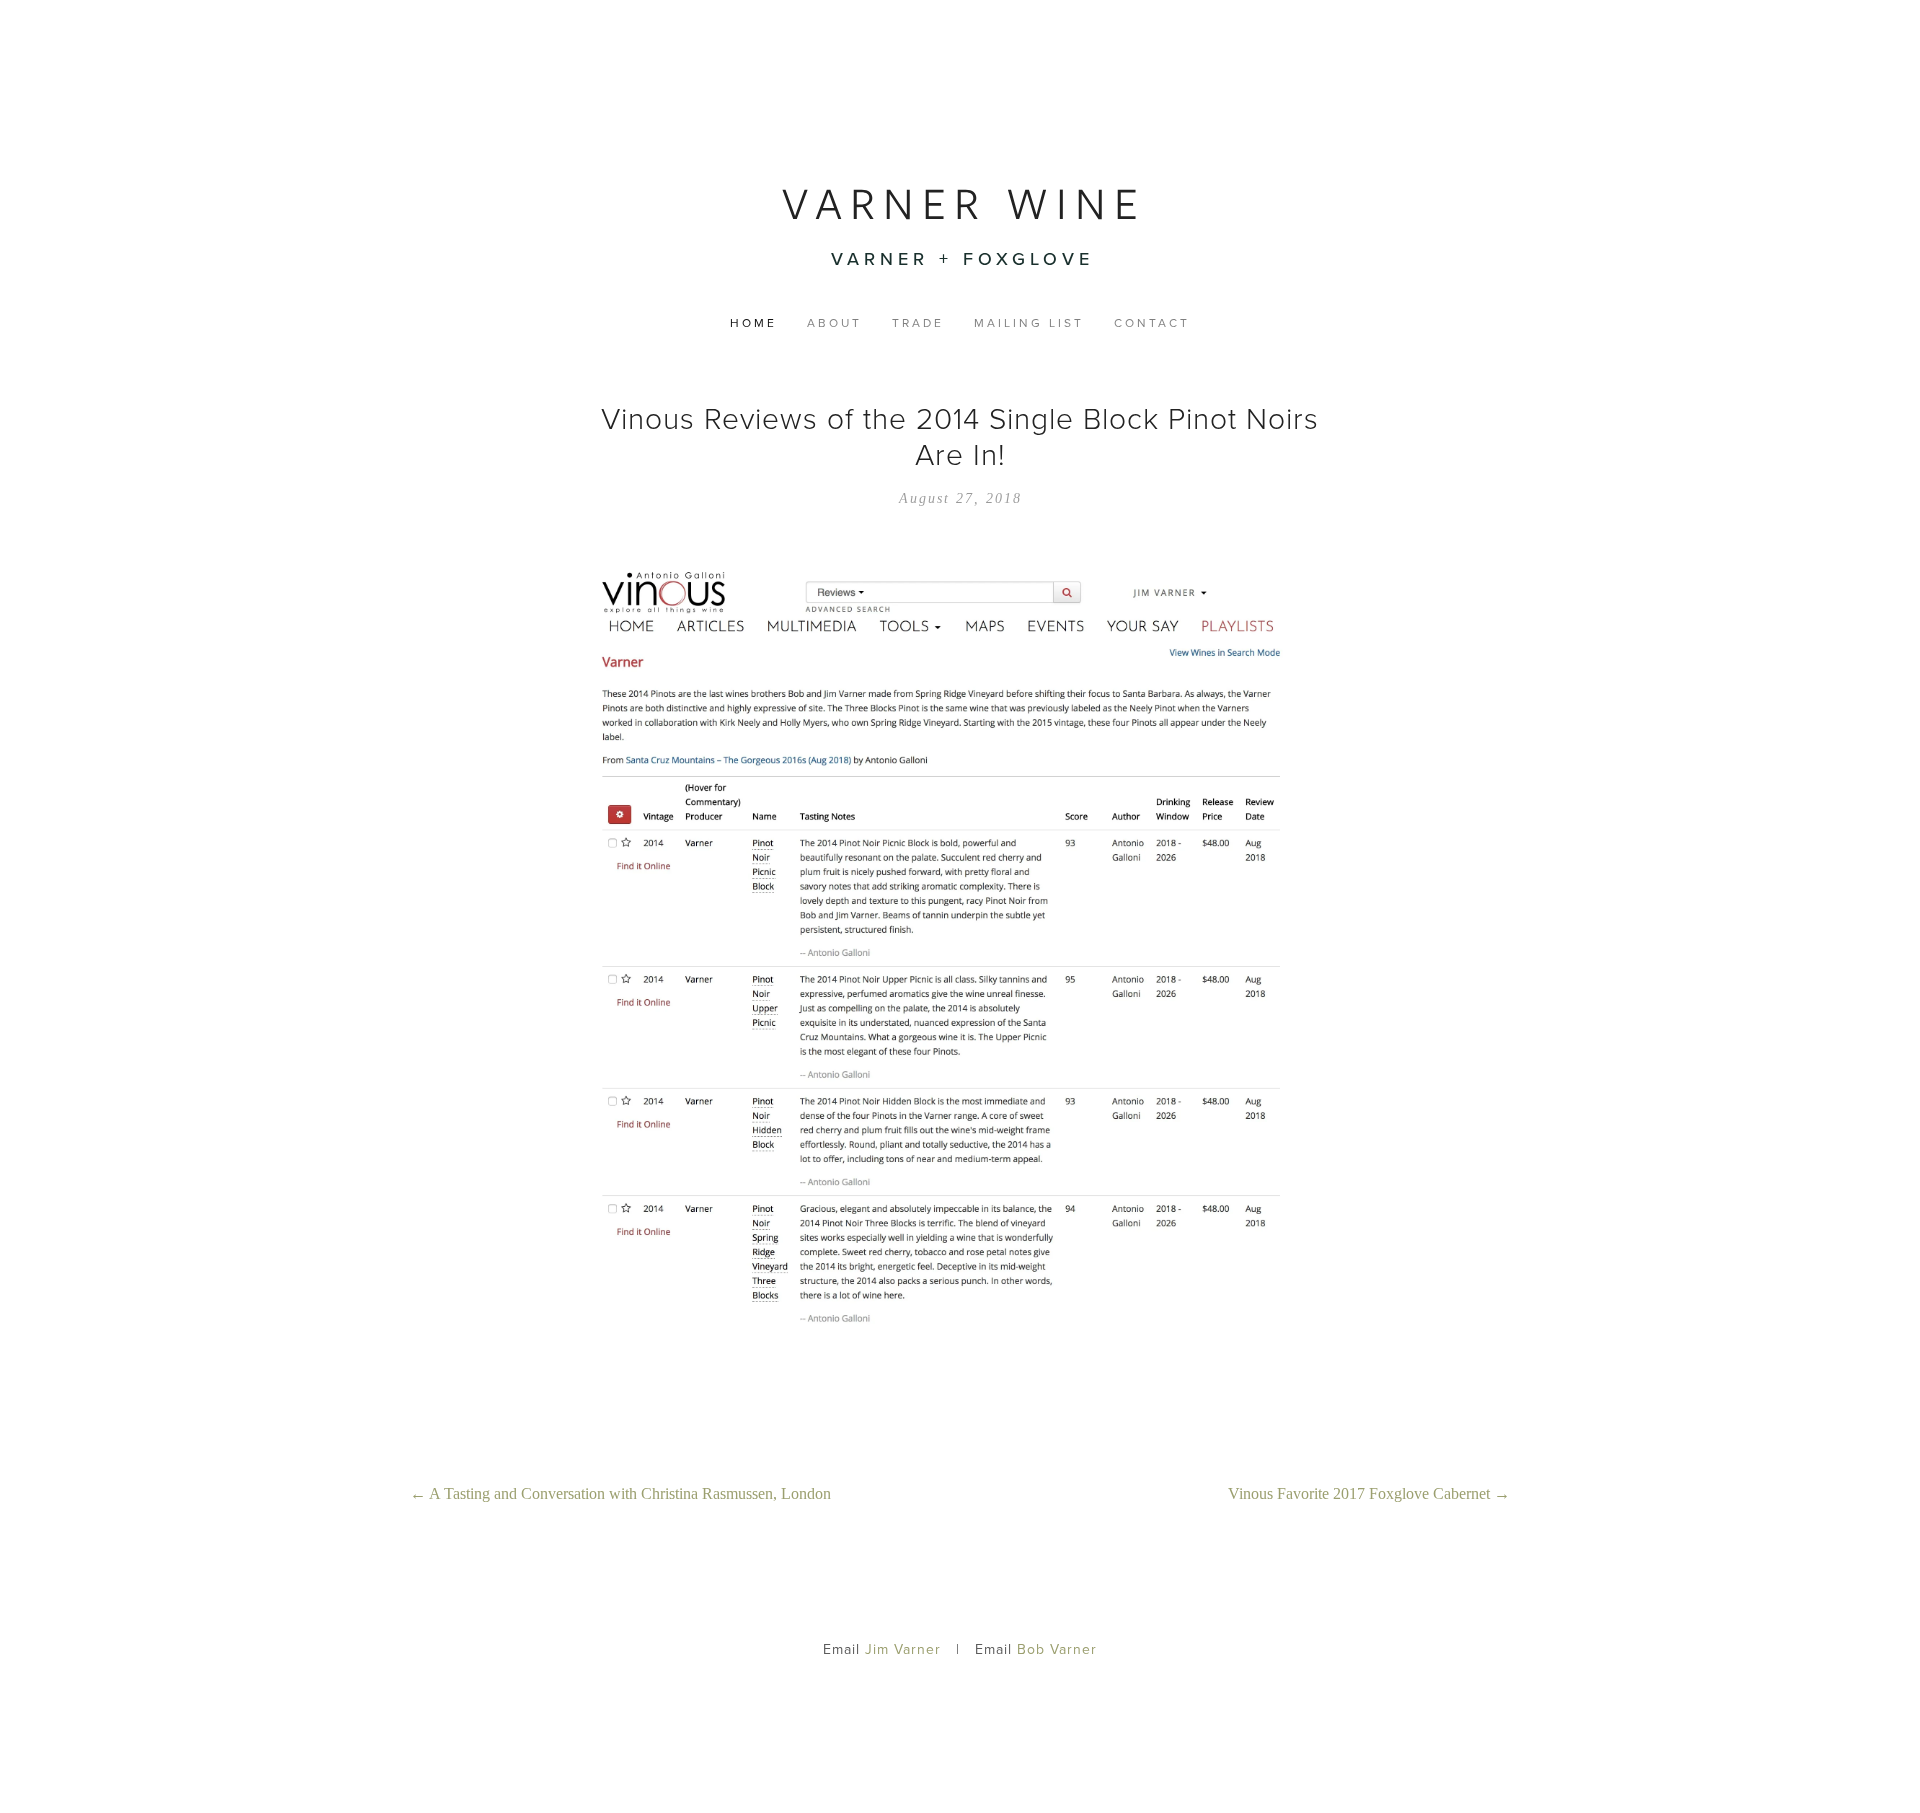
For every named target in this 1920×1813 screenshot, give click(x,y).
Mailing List (1029, 324)
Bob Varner (1057, 1649)
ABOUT (834, 324)
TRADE (918, 324)
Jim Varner (903, 1649)
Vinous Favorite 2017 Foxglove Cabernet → (1369, 1494)
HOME (753, 324)
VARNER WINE (964, 203)
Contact (1152, 324)
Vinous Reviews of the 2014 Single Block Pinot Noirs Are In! (960, 435)
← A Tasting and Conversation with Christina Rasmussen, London (620, 1494)
